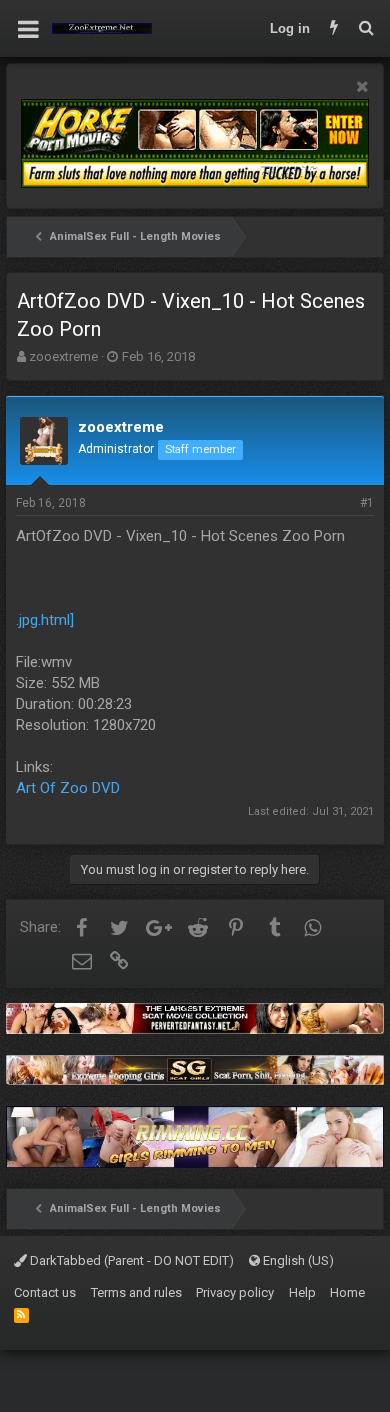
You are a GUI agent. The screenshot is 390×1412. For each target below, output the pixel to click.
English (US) (297, 1260)
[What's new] (334, 29)
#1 (367, 503)
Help (302, 1292)
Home (347, 1292)
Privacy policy (235, 1292)
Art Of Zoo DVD (68, 788)
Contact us (45, 1292)
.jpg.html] (47, 620)
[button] (28, 29)
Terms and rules (136, 1292)
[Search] (366, 29)
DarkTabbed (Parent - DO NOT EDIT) (130, 1260)
